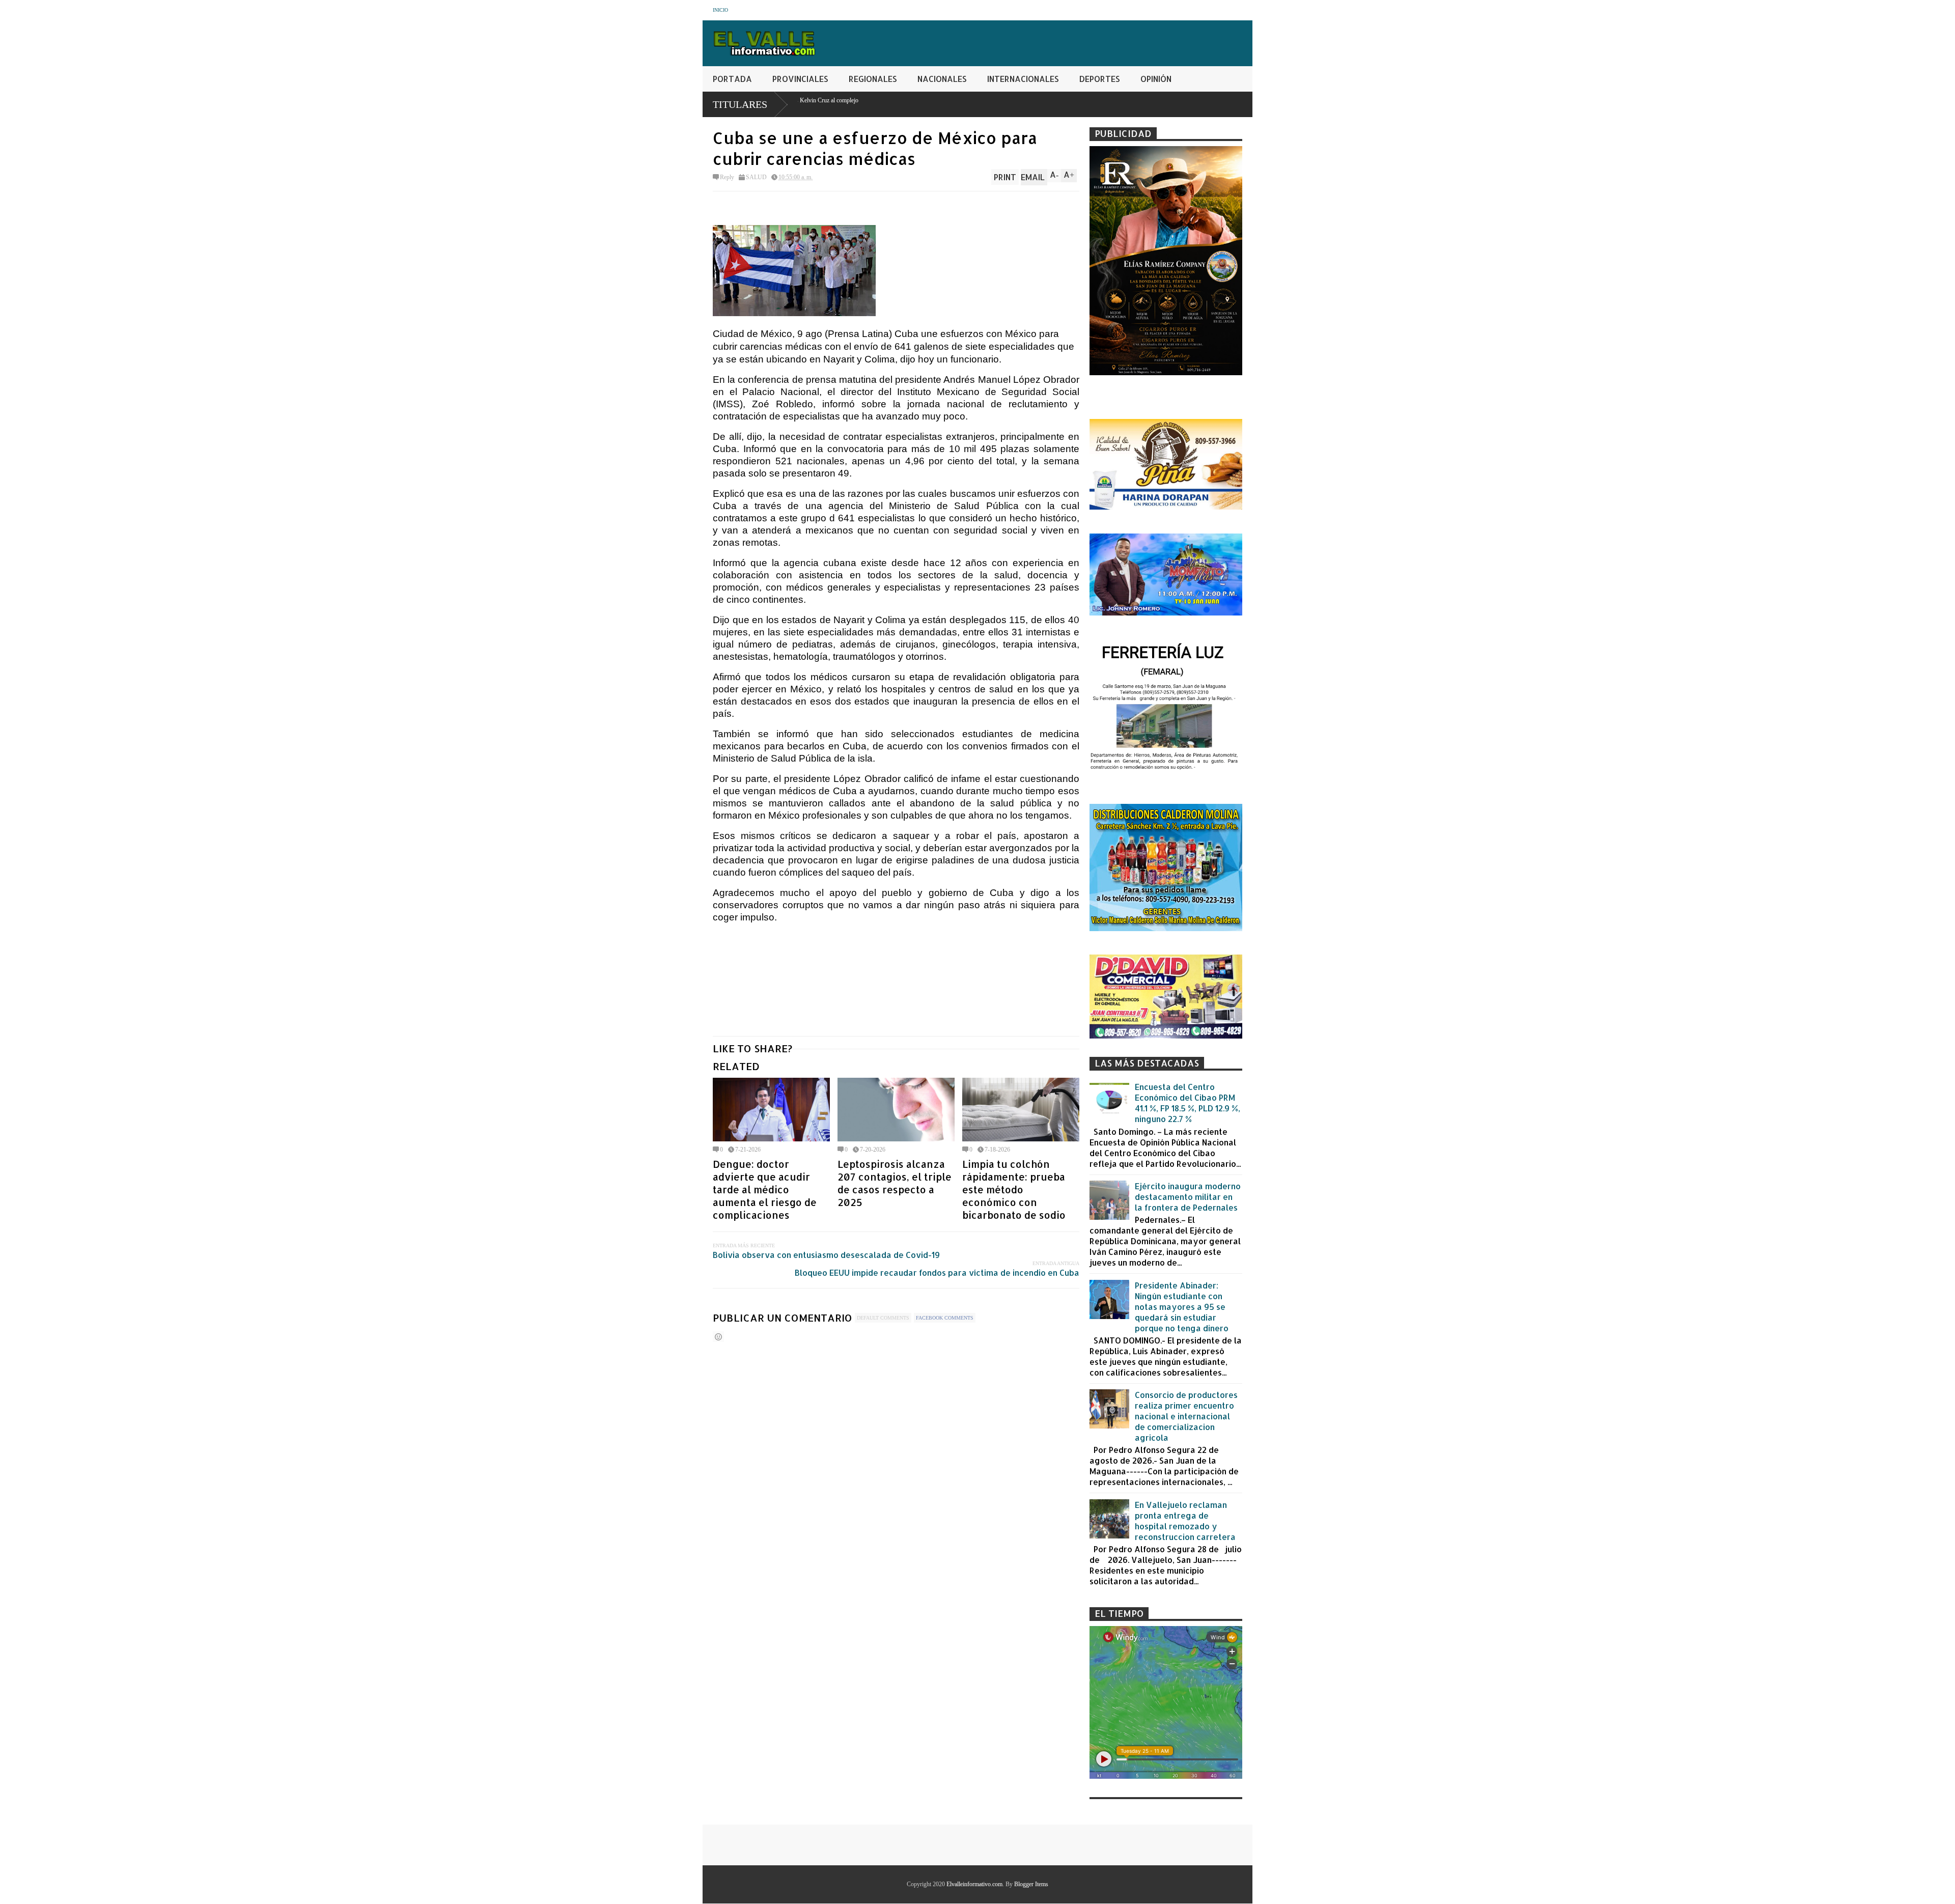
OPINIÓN (1156, 79)
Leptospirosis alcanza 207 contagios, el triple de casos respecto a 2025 (895, 1183)
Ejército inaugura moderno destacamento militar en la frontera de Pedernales (1188, 1197)
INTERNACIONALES (1023, 79)
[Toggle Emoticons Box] (718, 1337)
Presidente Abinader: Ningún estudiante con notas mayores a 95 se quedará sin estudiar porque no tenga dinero (1182, 1307)
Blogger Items (1031, 1884)
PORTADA (732, 79)
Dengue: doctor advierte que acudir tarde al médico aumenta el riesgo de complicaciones (765, 1189)
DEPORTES (1100, 79)
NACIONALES (942, 79)
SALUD (756, 177)
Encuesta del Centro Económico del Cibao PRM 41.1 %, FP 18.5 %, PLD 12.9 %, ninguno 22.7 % (1188, 1103)
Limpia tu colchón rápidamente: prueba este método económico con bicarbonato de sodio (1014, 1189)
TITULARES (740, 104)
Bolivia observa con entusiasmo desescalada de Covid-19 (826, 1255)
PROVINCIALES (800, 79)
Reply (727, 177)
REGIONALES (873, 79)
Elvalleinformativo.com (974, 1884)
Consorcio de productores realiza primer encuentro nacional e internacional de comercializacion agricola (1186, 1416)
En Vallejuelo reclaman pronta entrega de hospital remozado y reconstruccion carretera (1185, 1521)
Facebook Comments (945, 1318)
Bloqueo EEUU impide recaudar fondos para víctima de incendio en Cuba (937, 1272)
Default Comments (883, 1318)
